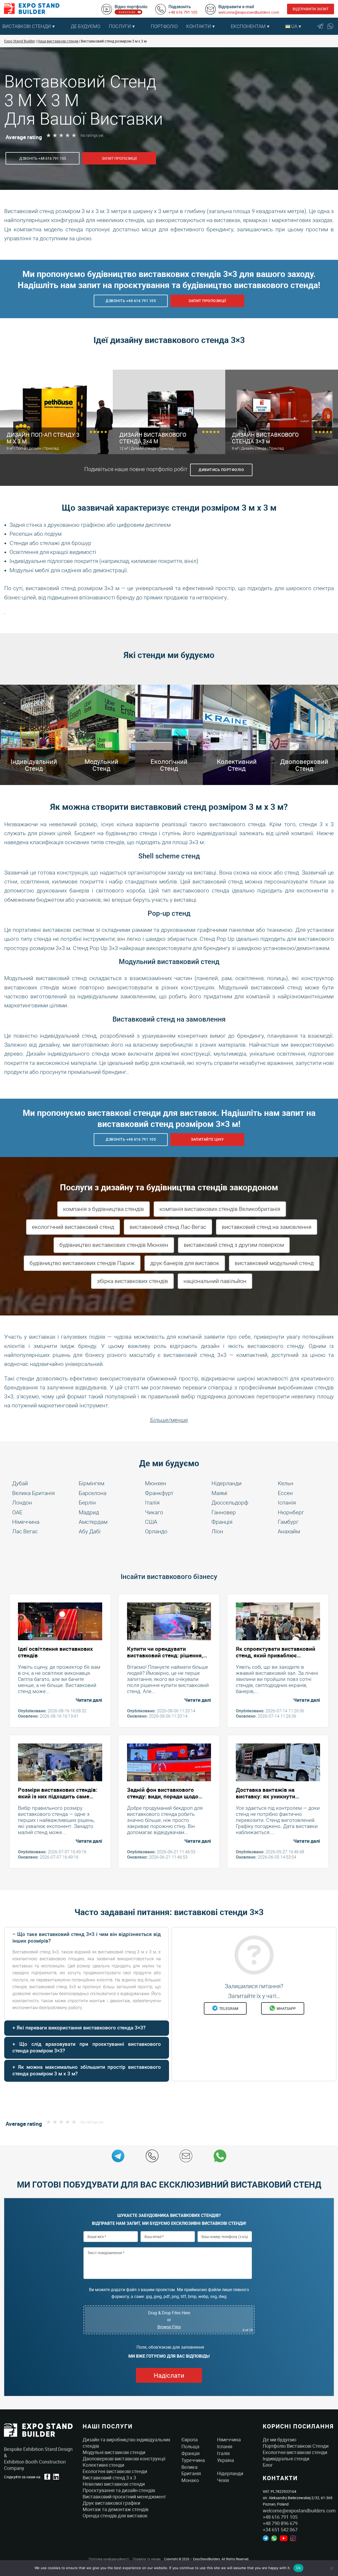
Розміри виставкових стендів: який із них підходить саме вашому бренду (58, 1796)
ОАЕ (17, 1512)
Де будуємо (86, 26)
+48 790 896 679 (280, 2523)
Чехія (223, 2480)
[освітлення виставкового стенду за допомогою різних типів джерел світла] (60, 1621)
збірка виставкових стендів (132, 1281)
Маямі (219, 1493)
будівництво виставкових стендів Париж (82, 1263)
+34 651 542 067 (280, 2530)
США (151, 1522)
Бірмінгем (91, 1483)
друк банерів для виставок (185, 1263)
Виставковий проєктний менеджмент (124, 2497)
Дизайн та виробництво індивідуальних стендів (126, 2443)
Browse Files (169, 2327)
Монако (190, 2480)
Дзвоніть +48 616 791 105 (43, 158)
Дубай (20, 1483)
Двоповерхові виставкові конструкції (124, 2459)
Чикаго (154, 1512)
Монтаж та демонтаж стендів (116, 2509)
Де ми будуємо (280, 2439)
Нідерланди (227, 1483)
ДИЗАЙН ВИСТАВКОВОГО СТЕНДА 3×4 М (153, 438)
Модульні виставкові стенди (114, 2452)
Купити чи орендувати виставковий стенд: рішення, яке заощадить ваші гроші (165, 1655)
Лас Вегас (25, 1531)
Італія (152, 1503)
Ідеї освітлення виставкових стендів (55, 1652)
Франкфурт (159, 1493)
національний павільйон (215, 1281)
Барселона (93, 1493)
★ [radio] (49, 135)
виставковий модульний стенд (274, 1263)
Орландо (156, 1531)
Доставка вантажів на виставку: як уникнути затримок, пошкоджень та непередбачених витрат (271, 1800)
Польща (190, 2446)
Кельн (286, 1483)
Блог (268, 2465)
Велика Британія (33, 1493)
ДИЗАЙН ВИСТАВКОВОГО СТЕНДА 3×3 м (265, 438)
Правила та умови (147, 2559)
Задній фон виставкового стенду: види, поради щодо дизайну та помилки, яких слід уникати (167, 1800)
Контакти (199, 26)
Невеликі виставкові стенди (114, 2484)
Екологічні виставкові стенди (115, 2471)
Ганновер (224, 1512)
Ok (298, 2568)
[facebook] (47, 2477)
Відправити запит (311, 9)
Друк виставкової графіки (111, 2503)
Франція (222, 1522)
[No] (331, 2568)
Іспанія (287, 1503)
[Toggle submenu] (64, 26)
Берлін (87, 1503)
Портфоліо (164, 26)
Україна (226, 2460)
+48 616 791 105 (183, 12)
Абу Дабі (90, 1531)
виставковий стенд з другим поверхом (234, 1245)
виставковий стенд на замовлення (267, 1227)
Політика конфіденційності (109, 2559)
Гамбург (288, 1522)
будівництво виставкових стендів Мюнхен (114, 1245)
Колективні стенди (103, 2465)
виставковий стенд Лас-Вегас (168, 1227)
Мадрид (89, 1512)
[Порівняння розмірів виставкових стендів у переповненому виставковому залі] (60, 1762)
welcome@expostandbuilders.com (249, 12)
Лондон (22, 1503)
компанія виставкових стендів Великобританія (220, 1209)
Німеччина (26, 1522)
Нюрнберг (291, 1512)
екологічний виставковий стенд (73, 1227)
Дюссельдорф (230, 1503)
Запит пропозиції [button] (119, 158)
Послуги (120, 26)
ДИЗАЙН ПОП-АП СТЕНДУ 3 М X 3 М (43, 438)
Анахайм (289, 1531)
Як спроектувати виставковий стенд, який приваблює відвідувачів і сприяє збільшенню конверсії (276, 1659)
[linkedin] (56, 2477)
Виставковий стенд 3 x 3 (109, 2478)
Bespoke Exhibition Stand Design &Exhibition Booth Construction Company (38, 2459)
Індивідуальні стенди (286, 2459)
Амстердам (93, 1522)
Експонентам (248, 26)
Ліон (217, 1531)
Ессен (285, 1493)
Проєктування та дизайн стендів (119, 2490)
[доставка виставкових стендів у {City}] (278, 1762)
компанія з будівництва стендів (104, 1209)
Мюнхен (156, 1483)
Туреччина (193, 2460)
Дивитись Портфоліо (221, 470)
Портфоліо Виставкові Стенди (296, 2446)
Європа (190, 2439)
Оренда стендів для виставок (115, 2516)
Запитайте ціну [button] (207, 1139)
